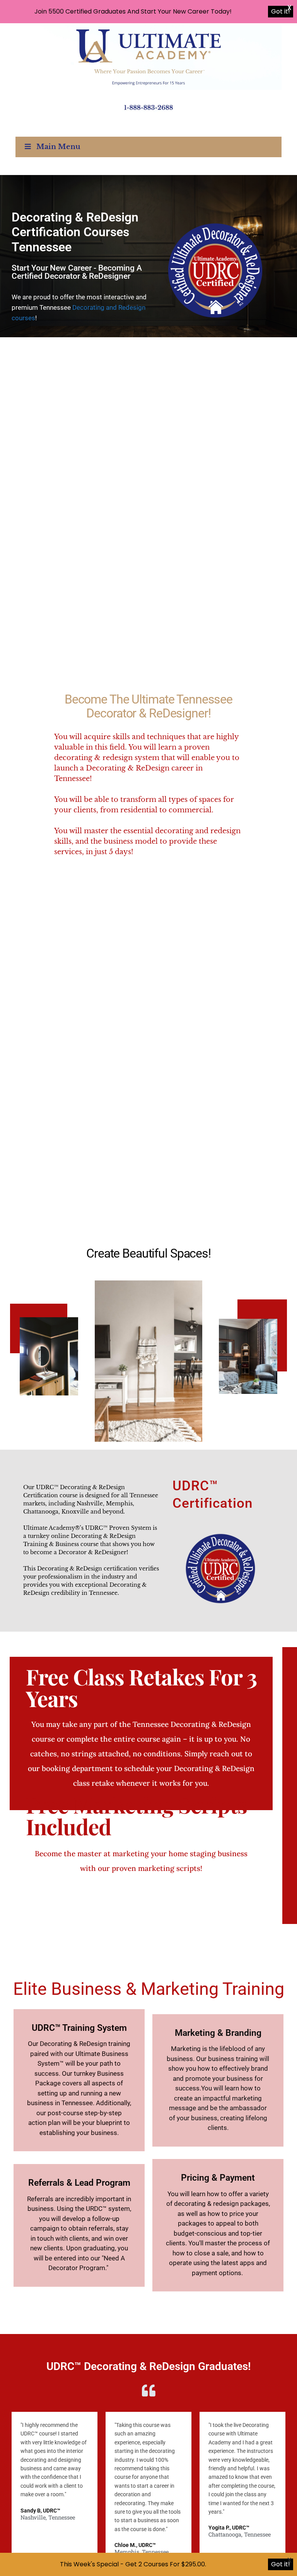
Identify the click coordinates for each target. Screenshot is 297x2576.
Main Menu (58, 147)
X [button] (289, 8)
